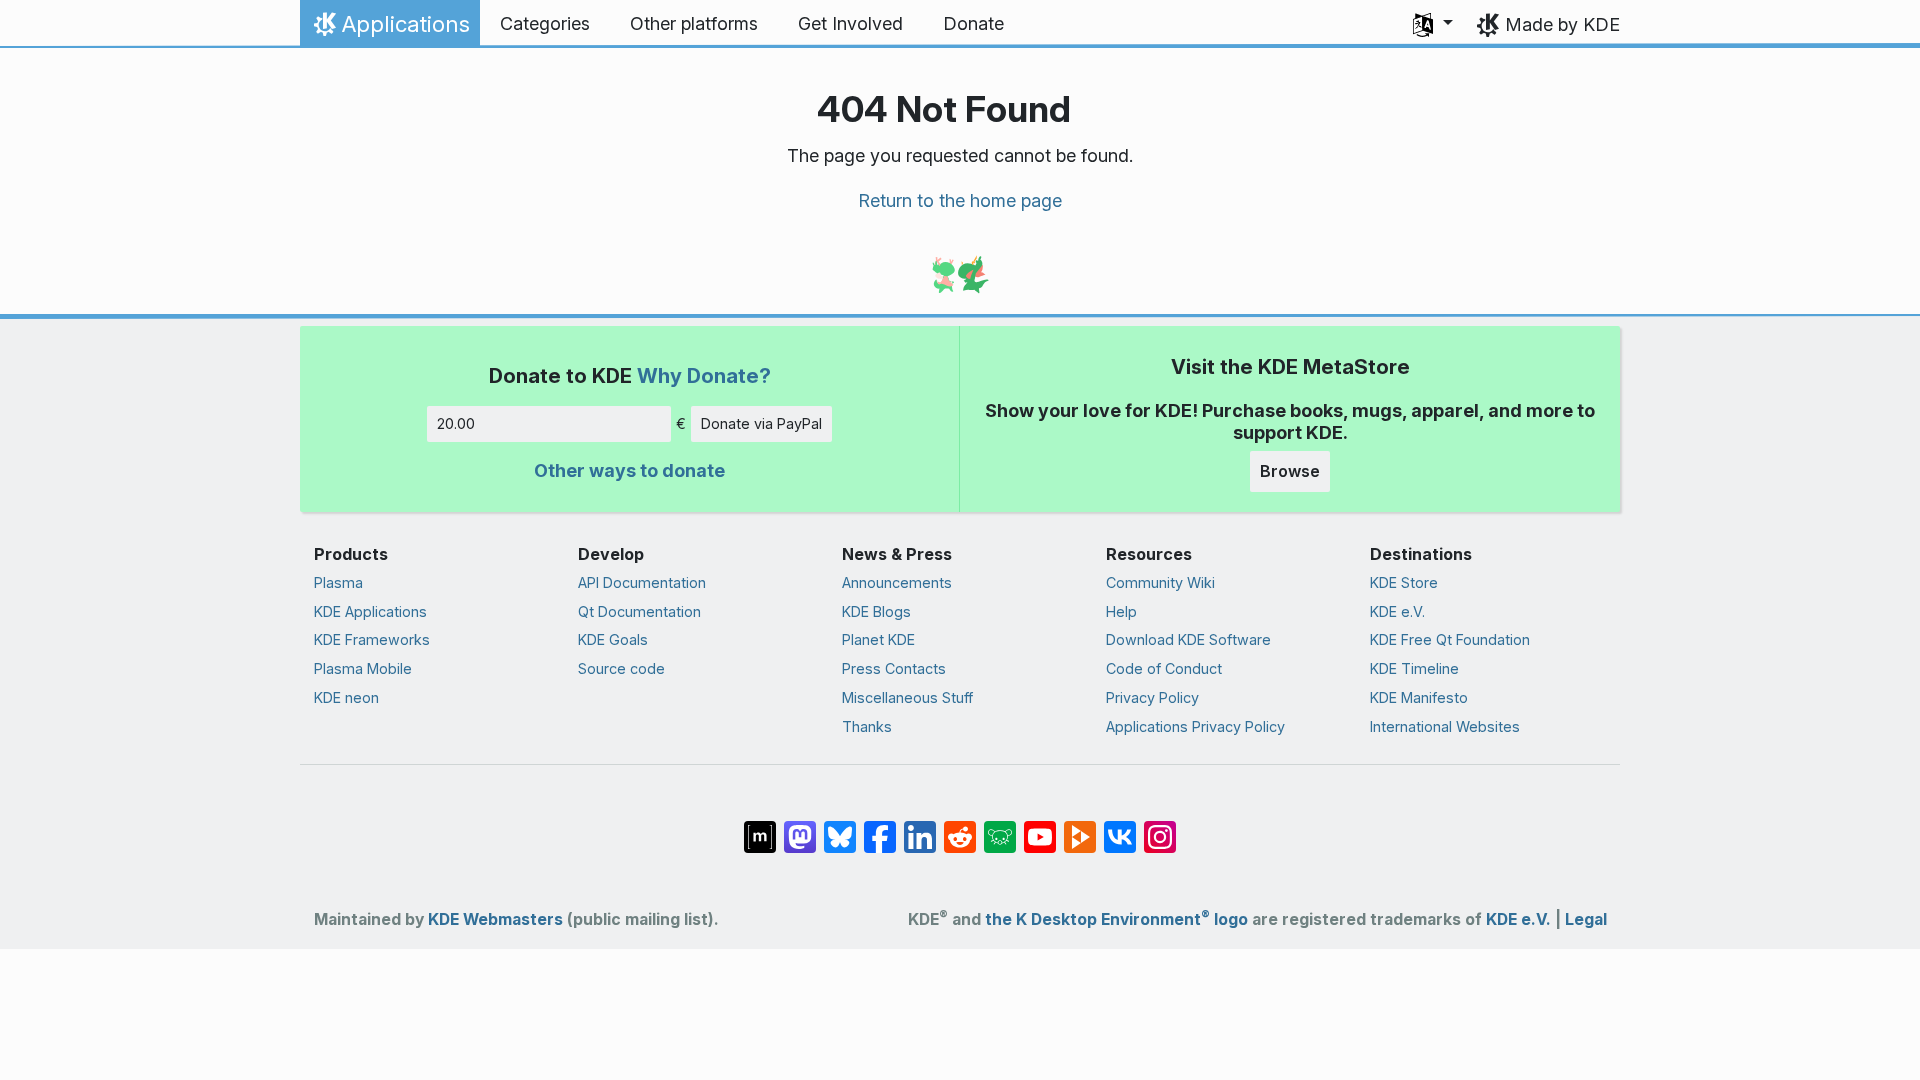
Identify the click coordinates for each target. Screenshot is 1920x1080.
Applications (389, 29)
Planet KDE (878, 639)
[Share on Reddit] (960, 826)
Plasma (338, 582)
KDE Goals (613, 639)
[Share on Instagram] (1160, 826)
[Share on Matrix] (760, 826)
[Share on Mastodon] (800, 826)
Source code (621, 668)
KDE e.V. (1397, 611)
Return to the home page (960, 200)
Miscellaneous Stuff (907, 697)
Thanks (867, 726)
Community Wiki (1160, 582)
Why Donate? (704, 375)
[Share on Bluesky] (840, 826)
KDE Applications (370, 611)
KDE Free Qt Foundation (1450, 639)
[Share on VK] (1120, 826)
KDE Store (1404, 582)
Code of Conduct (1164, 668)
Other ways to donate (629, 470)
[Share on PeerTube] (1080, 826)
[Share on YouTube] (1040, 826)
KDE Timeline (1414, 668)
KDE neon (346, 697)
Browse (1290, 471)
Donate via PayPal (761, 423)
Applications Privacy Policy (1195, 726)
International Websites (1445, 726)
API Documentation (642, 582)
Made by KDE (1562, 24)
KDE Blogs (876, 611)
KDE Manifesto (1419, 697)
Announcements (897, 582)
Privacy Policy (1152, 697)
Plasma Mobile (363, 668)
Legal (1586, 919)
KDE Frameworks (372, 639)
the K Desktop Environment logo (1116, 919)
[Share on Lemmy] (1000, 826)
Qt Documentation (639, 611)
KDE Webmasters (495, 919)
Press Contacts (894, 668)
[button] (1433, 24)
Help (1121, 611)
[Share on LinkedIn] (920, 826)
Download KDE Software (1188, 639)
